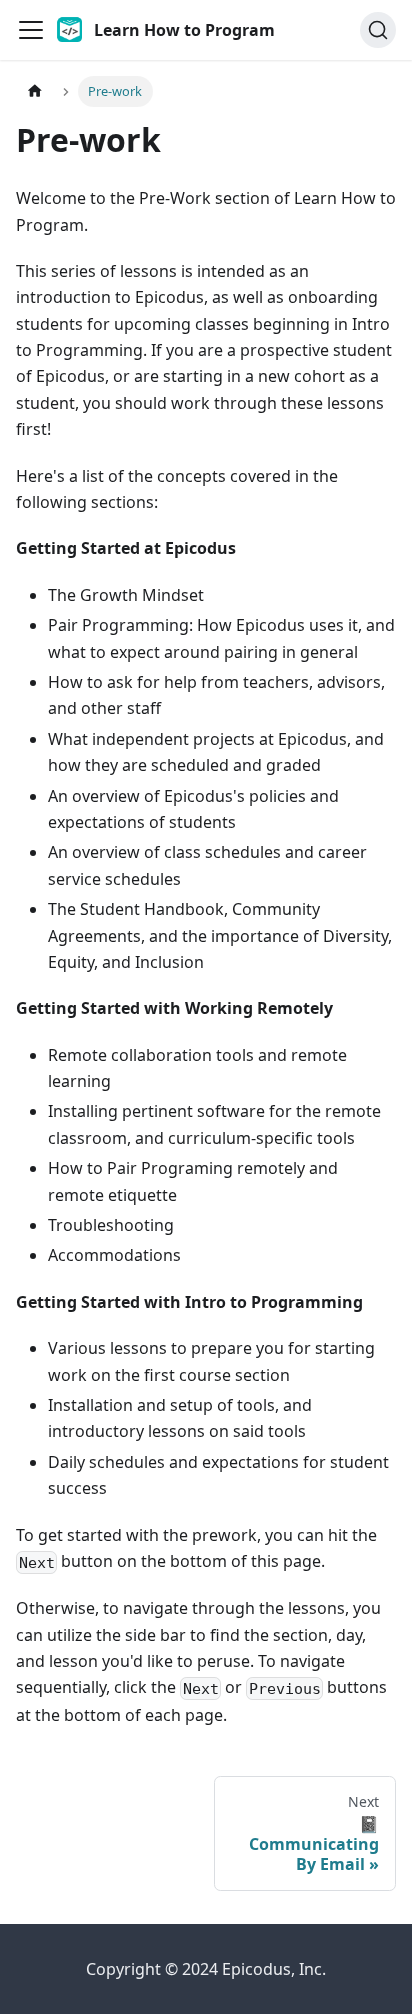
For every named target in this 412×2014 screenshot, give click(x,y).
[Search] (378, 30)
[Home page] (35, 91)
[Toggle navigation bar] (31, 30)
